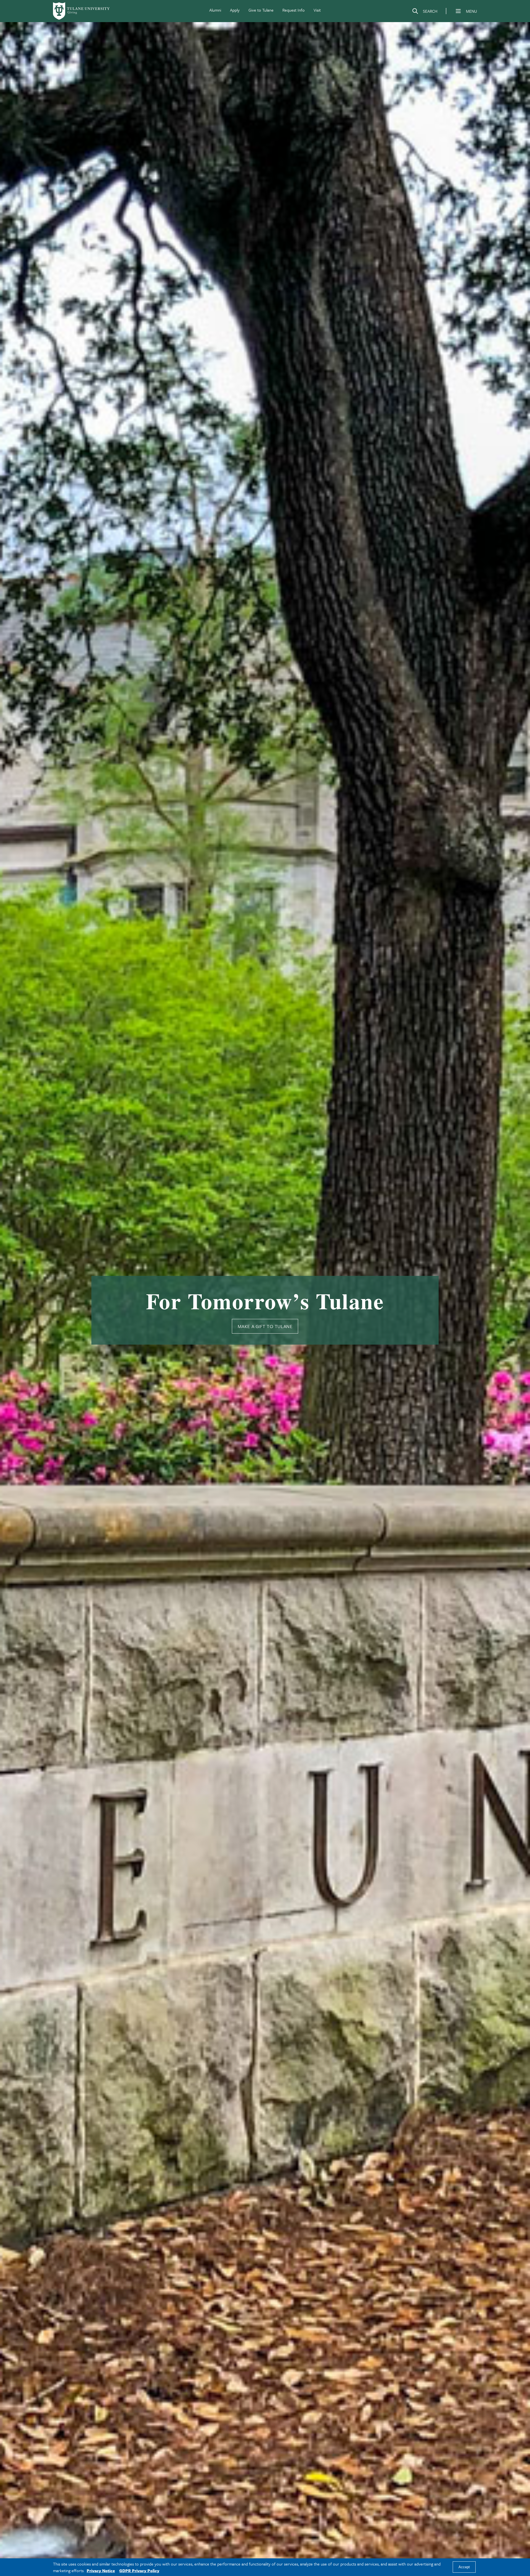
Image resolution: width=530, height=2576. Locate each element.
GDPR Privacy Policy (139, 2570)
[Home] (82, 11)
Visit (317, 10)
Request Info (294, 10)
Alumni (215, 10)
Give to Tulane (261, 10)
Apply (235, 10)
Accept (464, 2567)
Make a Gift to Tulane (265, 1326)
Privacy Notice (101, 2570)
